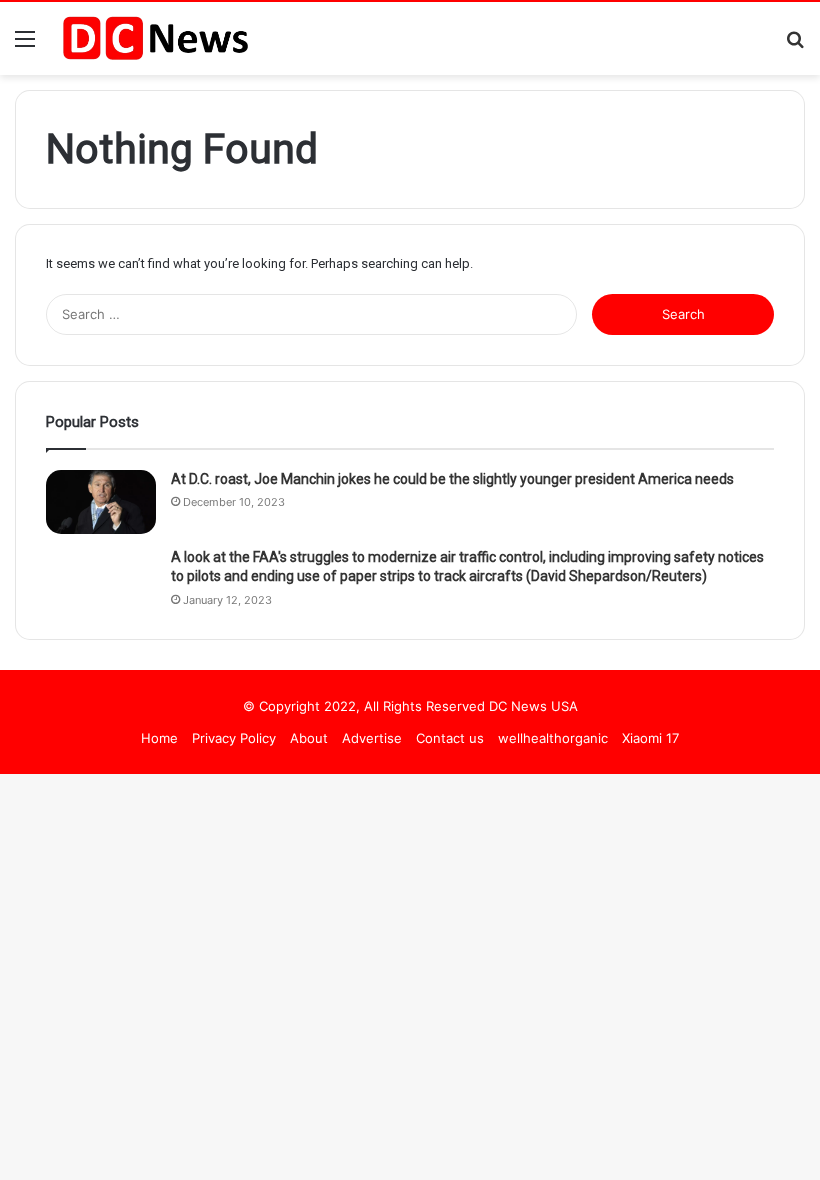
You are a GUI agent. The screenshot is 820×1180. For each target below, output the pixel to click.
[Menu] (25, 45)
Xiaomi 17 (650, 738)
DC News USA (533, 706)
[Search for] (795, 45)
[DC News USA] (155, 38)
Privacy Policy (234, 738)
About (309, 738)
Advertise (372, 738)
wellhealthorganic (553, 738)
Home (159, 738)
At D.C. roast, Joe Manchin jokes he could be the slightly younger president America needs (452, 479)
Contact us (450, 738)
